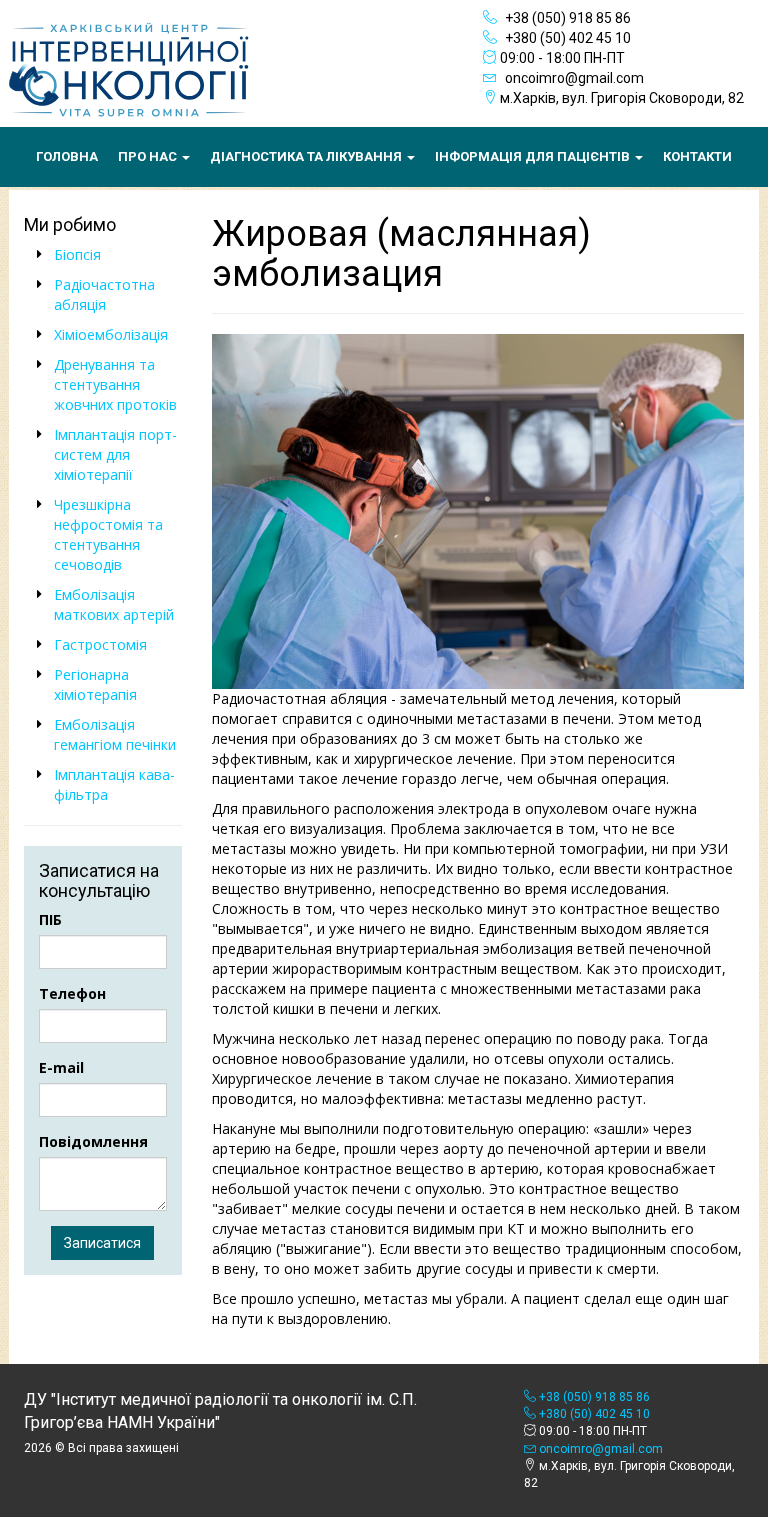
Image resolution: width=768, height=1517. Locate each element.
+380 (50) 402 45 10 (566, 38)
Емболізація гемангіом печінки (115, 734)
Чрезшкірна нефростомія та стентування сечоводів (108, 534)
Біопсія (77, 254)
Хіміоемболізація (111, 334)
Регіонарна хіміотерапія (95, 684)
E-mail (61, 1067)
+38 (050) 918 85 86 (566, 18)
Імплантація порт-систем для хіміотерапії (115, 454)
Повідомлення (93, 1141)
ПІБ (50, 919)
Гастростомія (100, 644)
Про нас (149, 156)
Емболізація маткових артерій (114, 604)
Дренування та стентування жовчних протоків (115, 384)
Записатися (102, 1243)
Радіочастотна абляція (104, 294)
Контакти (697, 156)
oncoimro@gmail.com (573, 78)
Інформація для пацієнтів (534, 156)
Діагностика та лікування (307, 156)
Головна (67, 156)
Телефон (72, 993)
